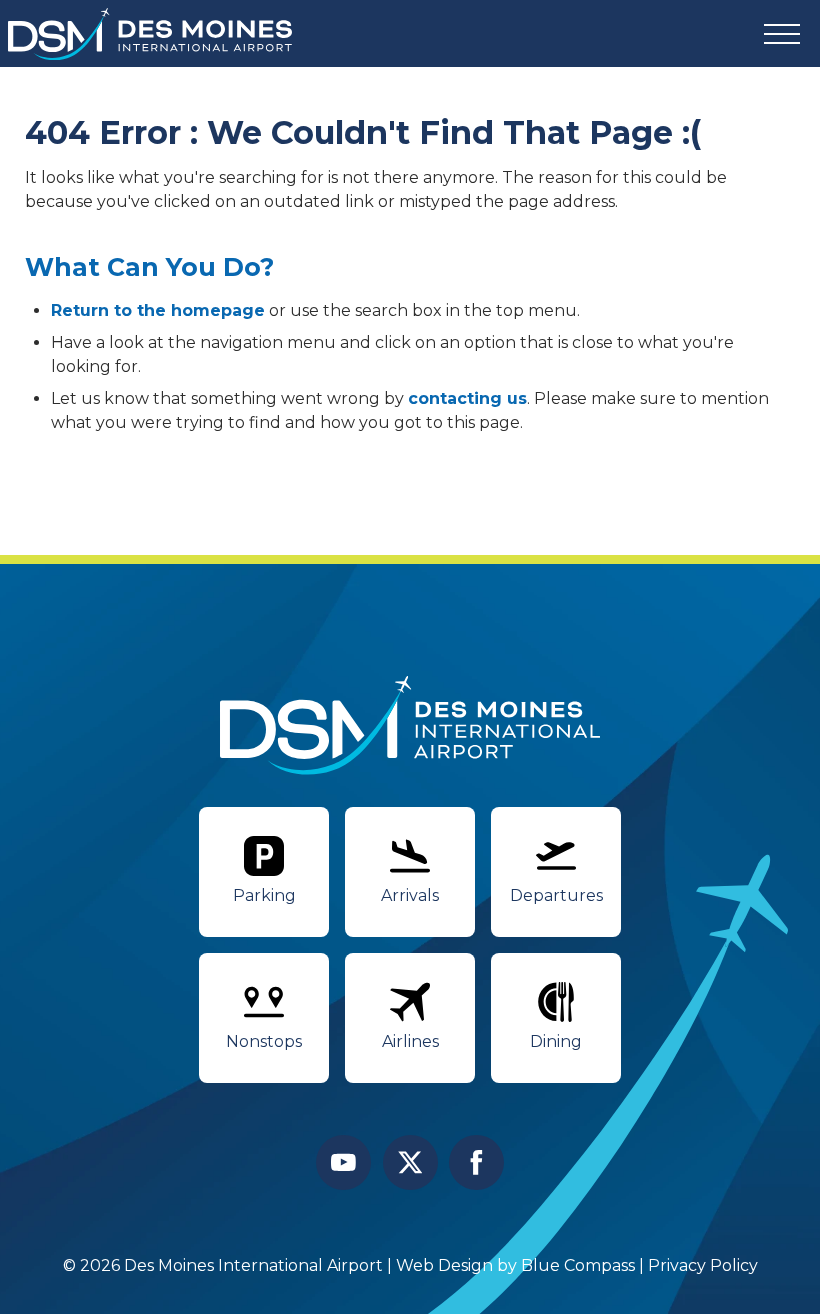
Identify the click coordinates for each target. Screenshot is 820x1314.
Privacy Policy (703, 1265)
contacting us (467, 398)
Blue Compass (578, 1265)
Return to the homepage (158, 310)
